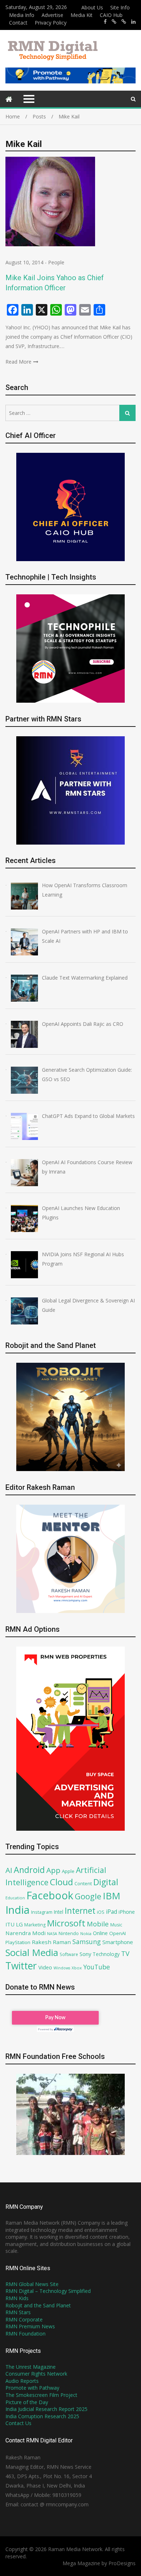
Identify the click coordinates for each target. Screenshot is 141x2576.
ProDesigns (122, 2563)
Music (116, 1925)
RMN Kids (17, 2298)
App (53, 1870)
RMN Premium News (30, 2326)
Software (69, 1954)
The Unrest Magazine (31, 2367)
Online (100, 1933)
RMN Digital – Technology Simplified (48, 2291)
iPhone (127, 1912)
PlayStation (18, 1942)
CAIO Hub (111, 15)
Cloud (61, 1882)
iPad (112, 1912)
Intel (59, 1912)
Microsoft (66, 1923)
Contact (18, 23)
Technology (106, 1954)
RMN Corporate (24, 2319)
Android (29, 1870)
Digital (106, 1882)
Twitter (21, 1966)
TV (125, 1953)
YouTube (97, 1967)
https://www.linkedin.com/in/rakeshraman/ (133, 22)
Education (15, 1898)
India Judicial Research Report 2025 (46, 2409)
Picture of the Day (27, 2402)
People (56, 262)
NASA (52, 1933)
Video (45, 1967)
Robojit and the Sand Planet (38, 2305)
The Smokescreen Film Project (41, 2395)
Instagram (42, 1912)
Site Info (120, 7)
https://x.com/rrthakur (114, 22)
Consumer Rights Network (36, 2374)
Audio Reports (22, 2381)
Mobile (98, 1924)
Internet (80, 1911)
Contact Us (18, 2423)
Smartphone (118, 1942)
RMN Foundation (25, 2334)
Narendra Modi (25, 1933)
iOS (101, 1912)
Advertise (52, 15)
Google (88, 1896)
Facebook (50, 1895)
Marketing (35, 1925)
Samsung (87, 1942)
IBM (112, 1896)
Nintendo (69, 1933)
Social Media (32, 1953)
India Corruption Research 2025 (42, 2416)
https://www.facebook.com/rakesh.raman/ (105, 22)
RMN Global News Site (32, 2284)
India (18, 1910)
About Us (92, 7)
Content (83, 1883)
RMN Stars (18, 2312)
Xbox (77, 1968)
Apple (68, 1871)
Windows (62, 1968)
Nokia (86, 1933)
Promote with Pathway (32, 2388)
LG (19, 1924)
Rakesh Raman (51, 1942)
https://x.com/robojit (124, 22)
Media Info (22, 15)
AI (9, 1870)
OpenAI (117, 1933)
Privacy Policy (51, 23)
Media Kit (82, 15)
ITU (10, 1924)
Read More (18, 362)
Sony (85, 1954)
